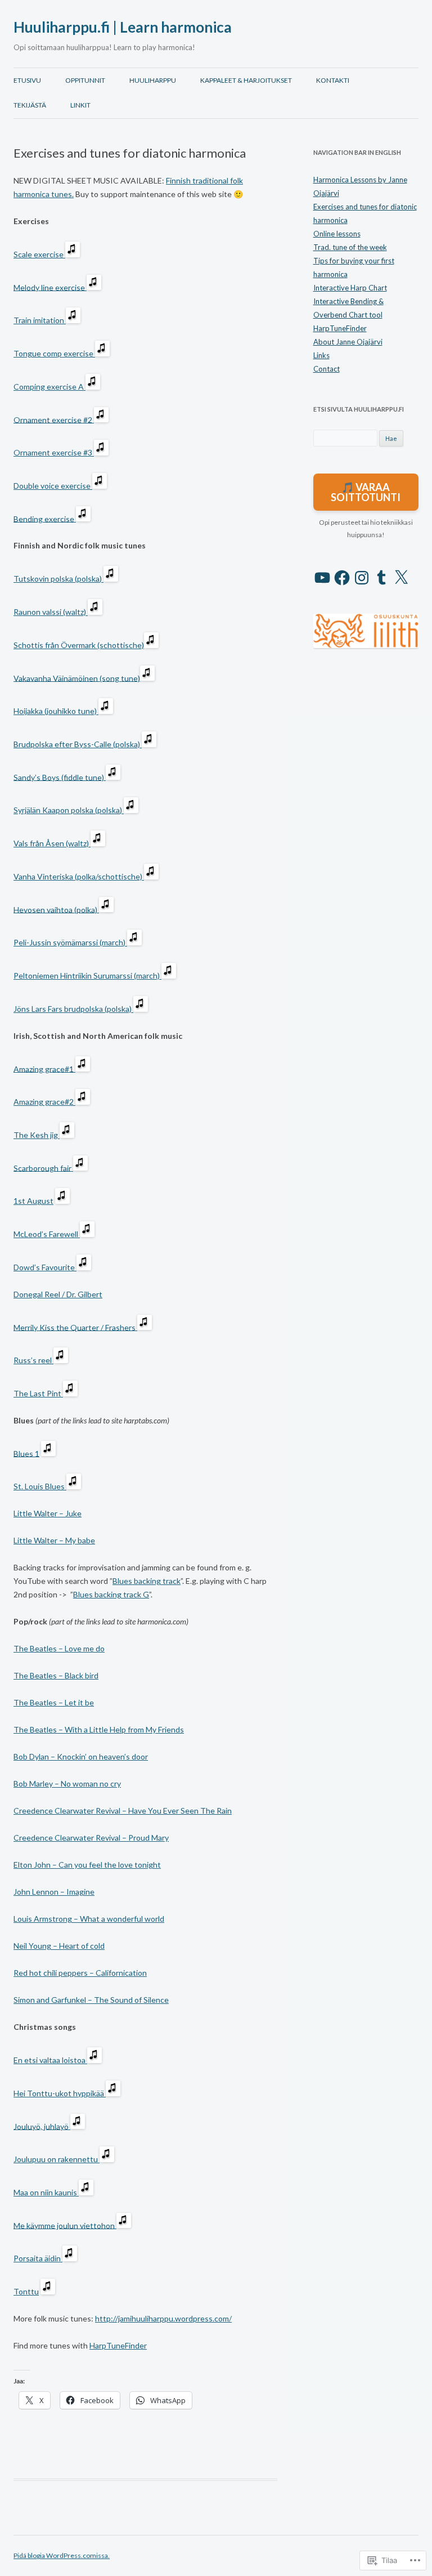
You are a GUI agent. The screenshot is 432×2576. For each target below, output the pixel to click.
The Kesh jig (37, 1135)
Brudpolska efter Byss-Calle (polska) (78, 744)
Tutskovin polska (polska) (58, 579)
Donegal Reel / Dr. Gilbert (58, 1294)
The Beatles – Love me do (59, 1648)
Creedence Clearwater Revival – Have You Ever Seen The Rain (123, 1811)
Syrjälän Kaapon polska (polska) (69, 810)
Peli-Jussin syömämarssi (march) (70, 942)
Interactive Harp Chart (350, 288)
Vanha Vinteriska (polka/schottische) (79, 876)
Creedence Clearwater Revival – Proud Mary (91, 1838)
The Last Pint (38, 1393)
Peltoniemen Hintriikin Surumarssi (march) (87, 976)
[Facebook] (342, 578)
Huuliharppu (153, 80)
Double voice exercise (53, 486)
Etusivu (27, 80)
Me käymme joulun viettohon (65, 2225)
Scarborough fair (43, 1168)
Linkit (80, 105)
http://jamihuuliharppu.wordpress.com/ (163, 2318)
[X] (401, 578)
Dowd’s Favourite (45, 1267)
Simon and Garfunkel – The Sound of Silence (91, 2000)
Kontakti (333, 80)
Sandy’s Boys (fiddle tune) (60, 777)
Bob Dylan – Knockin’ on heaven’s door (81, 1756)
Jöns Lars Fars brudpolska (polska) (73, 1009)
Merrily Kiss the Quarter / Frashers (75, 1327)
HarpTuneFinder (118, 2345)
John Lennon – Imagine (54, 1892)
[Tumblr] (381, 578)
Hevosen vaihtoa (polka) (56, 909)
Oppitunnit (85, 80)
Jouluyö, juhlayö (42, 2126)
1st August (33, 1201)
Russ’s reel (33, 1360)
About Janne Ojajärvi (348, 342)
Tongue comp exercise (54, 353)
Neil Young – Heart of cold (59, 1946)
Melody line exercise (50, 287)
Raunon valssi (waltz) (51, 612)
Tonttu (26, 2291)
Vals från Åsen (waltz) (52, 843)
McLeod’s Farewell (47, 1234)
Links (321, 355)
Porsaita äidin (38, 2258)
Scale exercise (39, 254)
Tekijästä (30, 105)
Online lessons (337, 234)
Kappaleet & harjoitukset (246, 80)
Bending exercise (45, 518)
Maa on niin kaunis (46, 2192)
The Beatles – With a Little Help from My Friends (99, 1729)
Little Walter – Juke (48, 1513)
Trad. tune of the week (350, 247)
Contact (327, 369)
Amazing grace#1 (44, 1068)
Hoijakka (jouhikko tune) (56, 711)
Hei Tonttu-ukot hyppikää (60, 2093)
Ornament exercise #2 (54, 419)
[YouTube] (322, 578)
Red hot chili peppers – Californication (80, 1973)
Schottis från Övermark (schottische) (79, 645)
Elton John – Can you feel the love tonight (87, 1865)
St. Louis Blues (40, 1486)
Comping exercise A (49, 387)
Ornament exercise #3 (54, 452)
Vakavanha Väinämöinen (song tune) (77, 678)
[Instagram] (362, 578)
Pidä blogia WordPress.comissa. (62, 2555)
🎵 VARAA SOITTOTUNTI (366, 492)
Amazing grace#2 (44, 1102)
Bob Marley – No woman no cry (67, 1783)
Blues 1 (26, 1453)
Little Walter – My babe (54, 1540)
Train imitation (40, 320)
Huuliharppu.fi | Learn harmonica (123, 27)
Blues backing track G (111, 1594)
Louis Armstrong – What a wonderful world (89, 1919)
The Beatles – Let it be (54, 1702)
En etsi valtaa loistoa (50, 2060)
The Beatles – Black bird (56, 1675)
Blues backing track (147, 1581)
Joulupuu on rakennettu (57, 2159)
